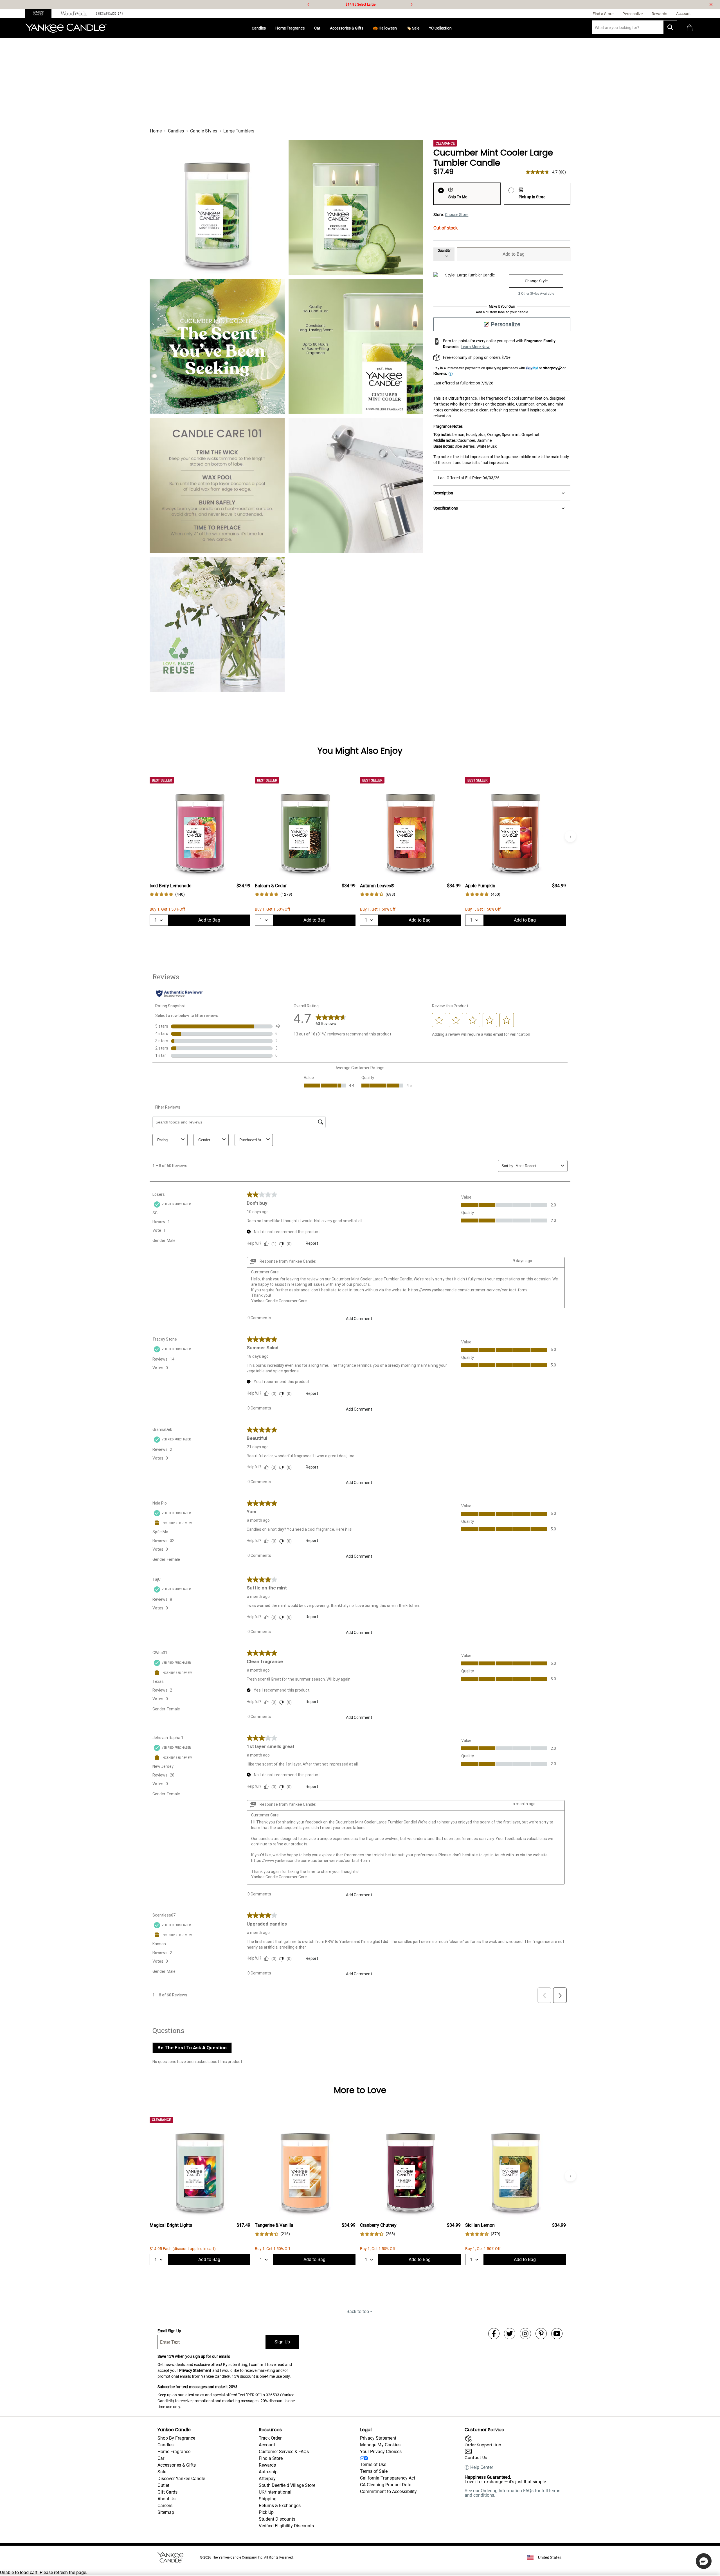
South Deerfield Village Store (287, 2485)
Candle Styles (204, 131)
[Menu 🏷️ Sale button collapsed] (422, 28)
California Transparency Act (388, 2478)
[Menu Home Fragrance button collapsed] (307, 28)
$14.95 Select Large (361, 4)
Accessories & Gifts (347, 28)
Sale (162, 2472)
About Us (166, 2499)
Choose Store (457, 215)
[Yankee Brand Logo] (66, 28)
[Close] (711, 4)
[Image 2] (356, 208)
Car (317, 28)
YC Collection (440, 28)
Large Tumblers (239, 131)
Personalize (506, 324)
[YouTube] (557, 2334)
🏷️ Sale (413, 28)
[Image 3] (217, 347)
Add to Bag (514, 254)
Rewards (267, 2465)
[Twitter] (510, 2334)
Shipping (268, 2499)
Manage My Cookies (380, 2445)
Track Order (270, 2438)
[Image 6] (356, 485)
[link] (167, 894)
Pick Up (266, 2512)
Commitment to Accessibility (388, 2491)
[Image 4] (356, 347)
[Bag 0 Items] (690, 28)
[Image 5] (217, 485)
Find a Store (271, 2458)
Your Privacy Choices (381, 2452)
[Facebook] (494, 2334)
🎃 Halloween (385, 28)
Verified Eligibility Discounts (286, 2526)
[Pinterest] (541, 2334)
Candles (259, 28)
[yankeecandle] (40, 13)
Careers (165, 2506)
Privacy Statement (195, 2370)
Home (156, 131)
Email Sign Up (169, 2331)
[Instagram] (525, 2334)
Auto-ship (268, 2472)
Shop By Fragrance (176, 2438)
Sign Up (282, 2342)
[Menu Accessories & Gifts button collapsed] (366, 28)
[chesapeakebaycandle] (110, 13)
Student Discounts (277, 2519)
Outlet (163, 2485)
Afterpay (267, 2479)
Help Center (482, 2467)
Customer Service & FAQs (284, 2452)
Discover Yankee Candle (181, 2479)
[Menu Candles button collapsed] (268, 28)
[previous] (309, 4)
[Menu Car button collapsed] (323, 28)
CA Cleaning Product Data (386, 2485)
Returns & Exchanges (280, 2506)
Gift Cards (167, 2492)
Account (267, 2445)
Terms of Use (373, 2464)
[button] (704, 2561)
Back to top (358, 2312)
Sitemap (166, 2512)
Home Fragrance (290, 28)
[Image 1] (217, 208)
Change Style (536, 281)
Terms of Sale (374, 2471)
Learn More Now (475, 347)
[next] (411, 4)
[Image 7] (217, 624)
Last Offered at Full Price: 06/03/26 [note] (469, 478)
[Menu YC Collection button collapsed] (454, 28)
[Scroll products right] (570, 836)
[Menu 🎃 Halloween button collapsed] (399, 28)
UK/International (275, 2492)
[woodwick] (74, 13)
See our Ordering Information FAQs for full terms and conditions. (512, 2493)
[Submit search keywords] (670, 27)
